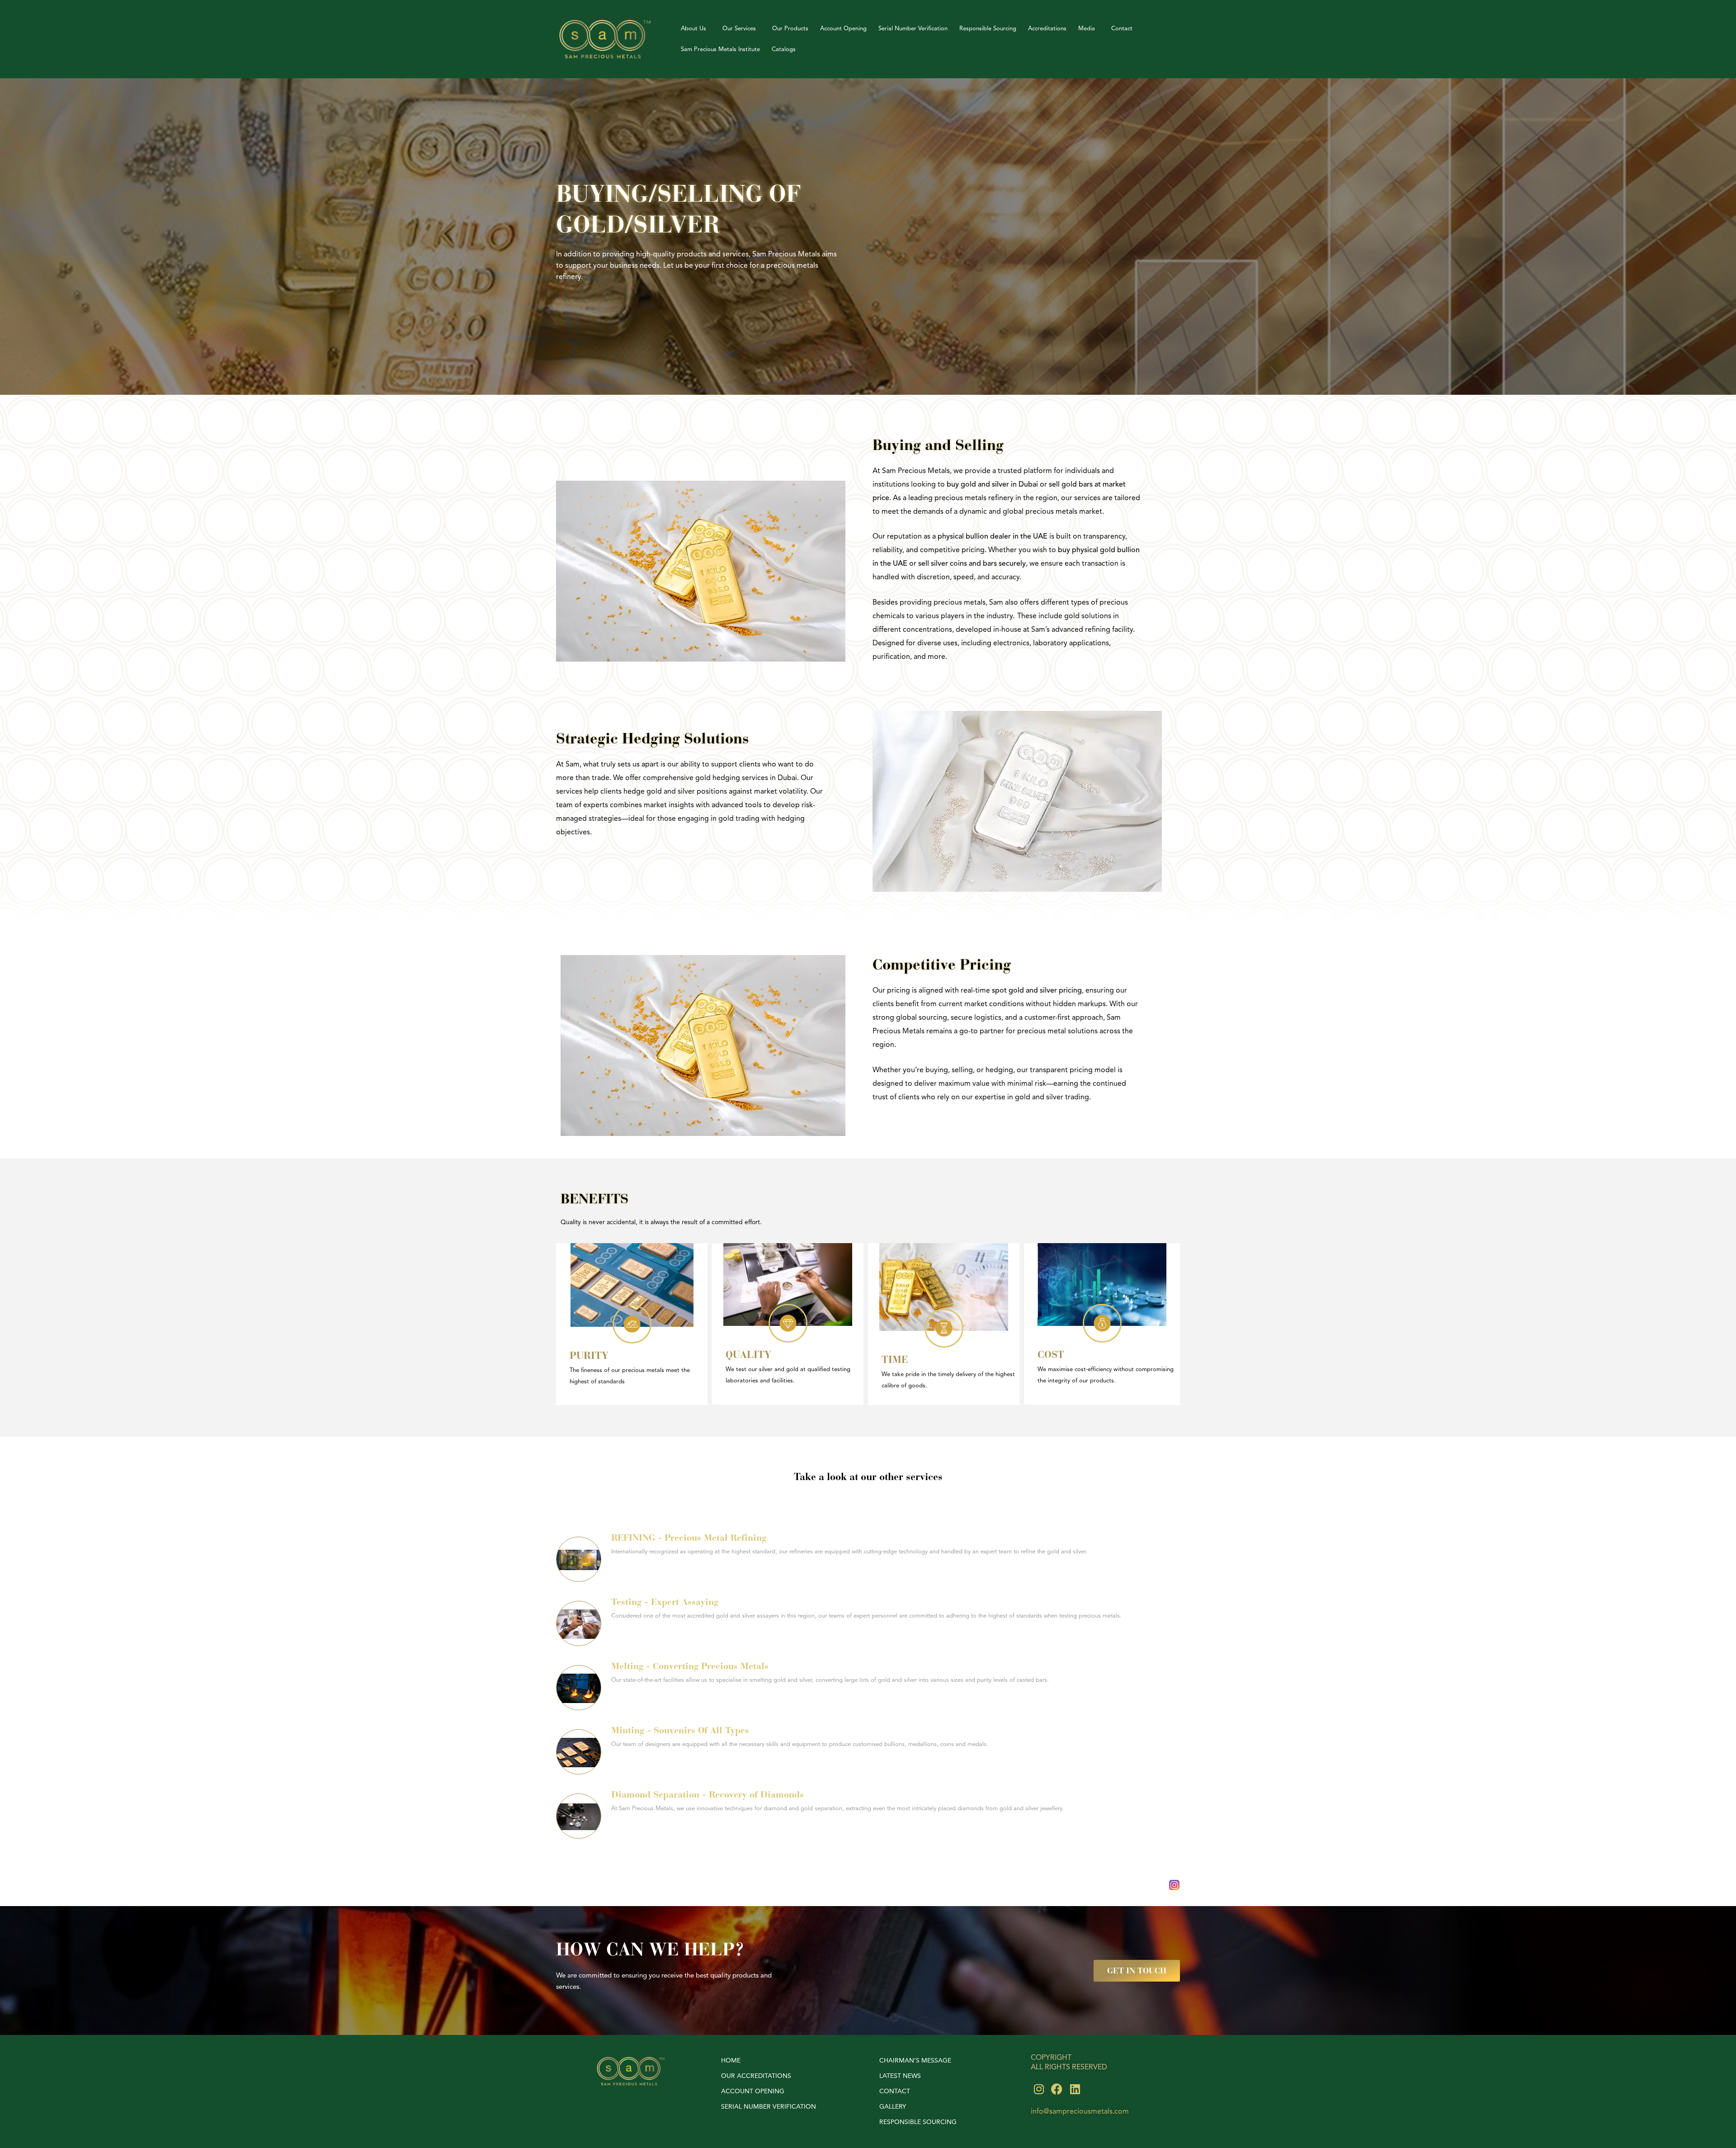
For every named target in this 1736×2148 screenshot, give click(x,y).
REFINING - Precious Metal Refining (689, 1538)
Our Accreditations (756, 2076)
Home (731, 2060)
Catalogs (784, 49)
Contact (1122, 28)
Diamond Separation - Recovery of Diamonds (708, 1794)
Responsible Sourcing (988, 28)
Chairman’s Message (915, 2060)
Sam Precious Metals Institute (720, 49)
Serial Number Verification (913, 28)
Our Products (790, 28)
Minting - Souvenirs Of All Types (680, 1730)
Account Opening (843, 28)
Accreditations (1047, 28)
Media (1087, 28)
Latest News (900, 2076)
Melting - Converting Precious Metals (690, 1666)
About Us (693, 28)
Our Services (739, 28)
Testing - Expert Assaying (665, 1602)
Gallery (893, 2107)
